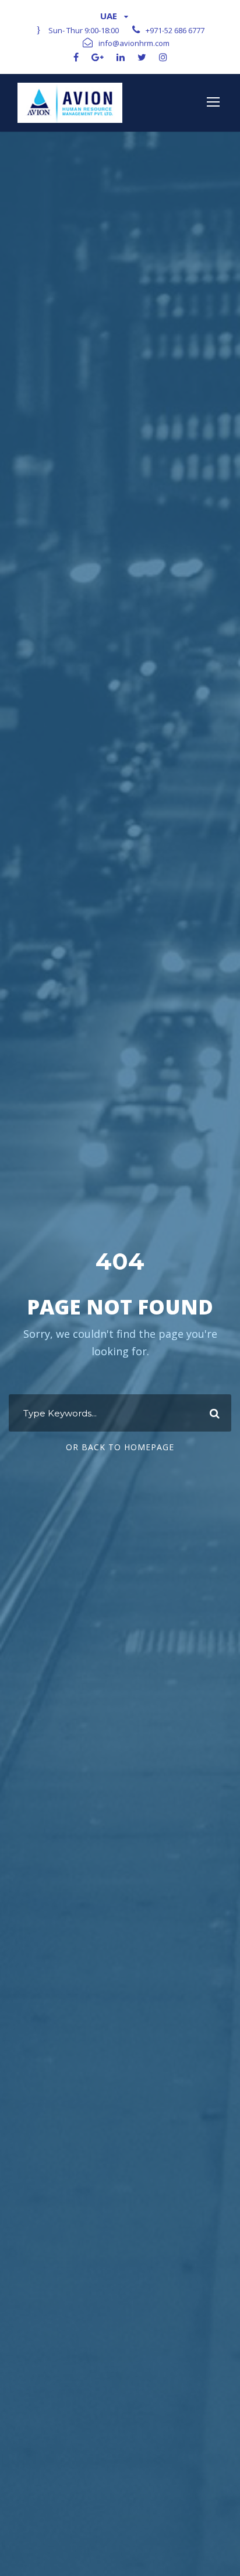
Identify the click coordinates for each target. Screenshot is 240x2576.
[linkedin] (121, 57)
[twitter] (142, 57)
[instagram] (163, 57)
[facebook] (76, 57)
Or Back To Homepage (120, 1447)
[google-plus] (98, 57)
